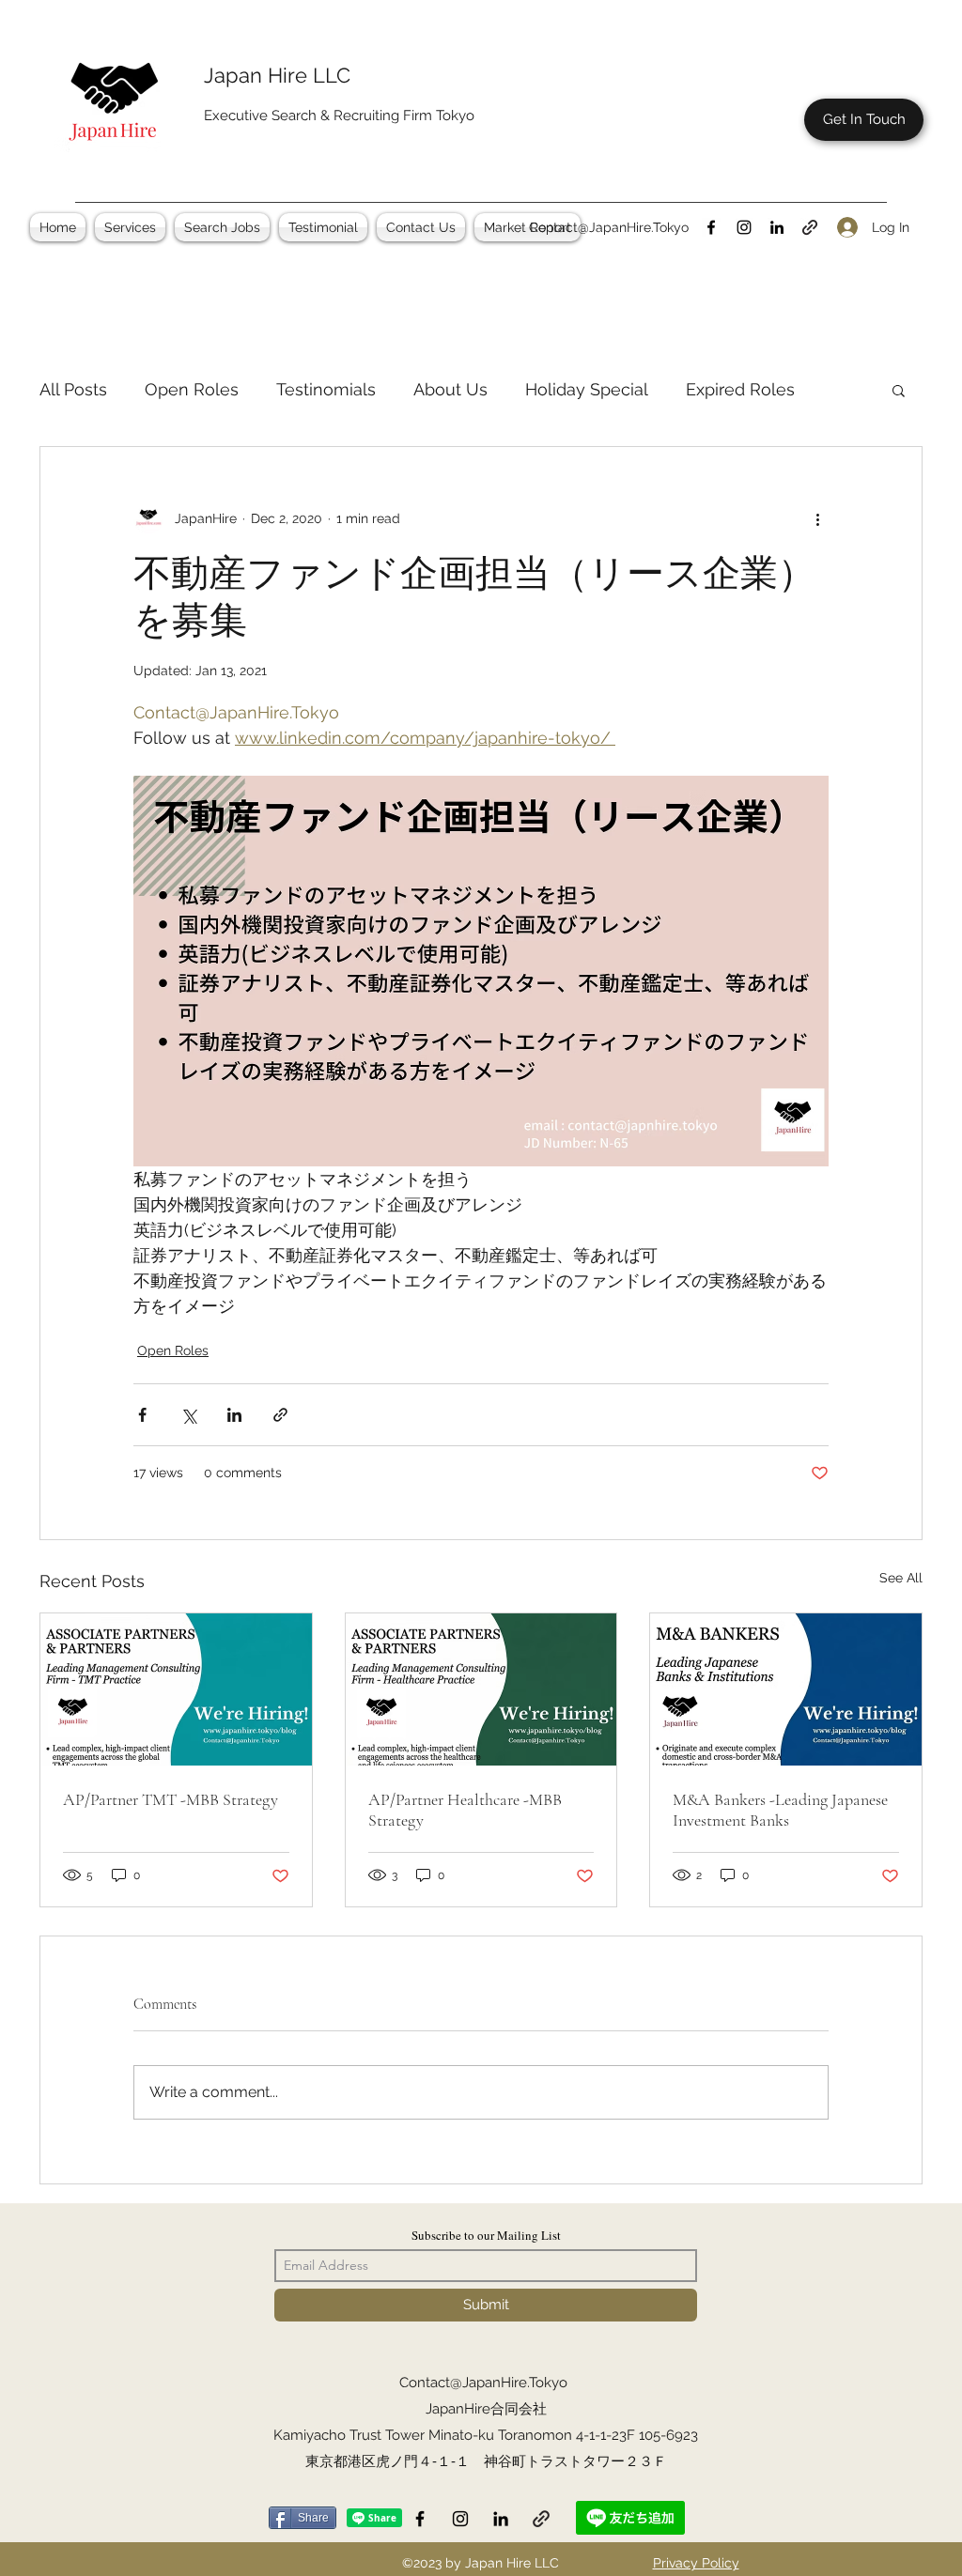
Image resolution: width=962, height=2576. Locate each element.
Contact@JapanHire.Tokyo (609, 227)
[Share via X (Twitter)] (188, 1415)
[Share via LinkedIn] (234, 1415)
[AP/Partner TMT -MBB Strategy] (176, 1689)
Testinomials (326, 389)
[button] (130, 227)
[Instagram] (744, 227)
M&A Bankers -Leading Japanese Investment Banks (780, 1810)
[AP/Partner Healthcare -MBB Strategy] (481, 1689)
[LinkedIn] (777, 227)
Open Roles (192, 389)
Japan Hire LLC (277, 75)
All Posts (73, 389)
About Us (450, 389)
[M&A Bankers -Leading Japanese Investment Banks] (786, 1689)
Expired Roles (740, 389)
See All (901, 1578)
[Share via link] (280, 1415)
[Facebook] (711, 227)
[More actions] (817, 518)
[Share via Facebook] (142, 1415)
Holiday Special (587, 389)
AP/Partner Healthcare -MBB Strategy (465, 1810)
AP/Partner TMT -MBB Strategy (171, 1799)
